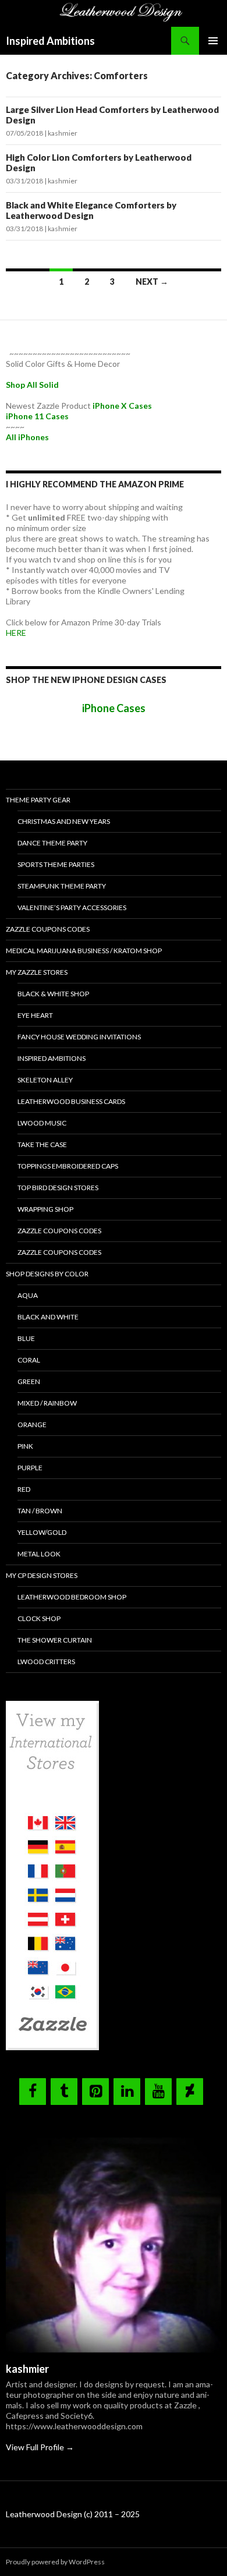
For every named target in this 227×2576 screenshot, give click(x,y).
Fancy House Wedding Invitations (79, 1037)
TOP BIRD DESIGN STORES (58, 1188)
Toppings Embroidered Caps (68, 1166)
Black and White (48, 1317)
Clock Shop (39, 1618)
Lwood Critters (46, 1662)
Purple (30, 1468)
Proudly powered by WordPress (55, 2562)
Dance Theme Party (52, 843)
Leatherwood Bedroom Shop (72, 1597)
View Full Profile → (40, 2447)
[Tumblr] (64, 2092)
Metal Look (39, 1554)
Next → (152, 282)
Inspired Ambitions (50, 41)
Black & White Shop (53, 994)
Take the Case (42, 1144)
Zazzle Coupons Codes (48, 929)
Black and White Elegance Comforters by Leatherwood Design (91, 210)
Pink (25, 1446)
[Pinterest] (95, 2092)
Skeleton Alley (45, 1080)
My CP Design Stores (42, 1575)
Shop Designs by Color (47, 1274)
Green (29, 1381)
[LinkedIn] (127, 2092)
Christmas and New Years (64, 821)
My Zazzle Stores (37, 972)
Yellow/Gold (42, 1532)
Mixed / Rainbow (47, 1403)
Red (24, 1489)
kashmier (63, 133)
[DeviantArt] (190, 2092)
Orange (32, 1425)
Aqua (28, 1295)
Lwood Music (42, 1123)
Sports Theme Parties (56, 864)
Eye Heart (35, 1015)
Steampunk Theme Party (62, 886)
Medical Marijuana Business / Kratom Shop (84, 951)
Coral (29, 1360)
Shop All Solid (32, 385)
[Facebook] (33, 2092)
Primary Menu (213, 41)
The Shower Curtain (55, 1640)
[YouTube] (158, 2092)
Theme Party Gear (38, 800)
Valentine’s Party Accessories (72, 907)
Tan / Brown (40, 1511)
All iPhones (27, 437)
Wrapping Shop (45, 1209)
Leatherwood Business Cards (71, 1101)
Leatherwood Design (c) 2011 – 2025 (73, 2514)
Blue (26, 1338)
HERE (16, 633)
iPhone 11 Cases (37, 416)
